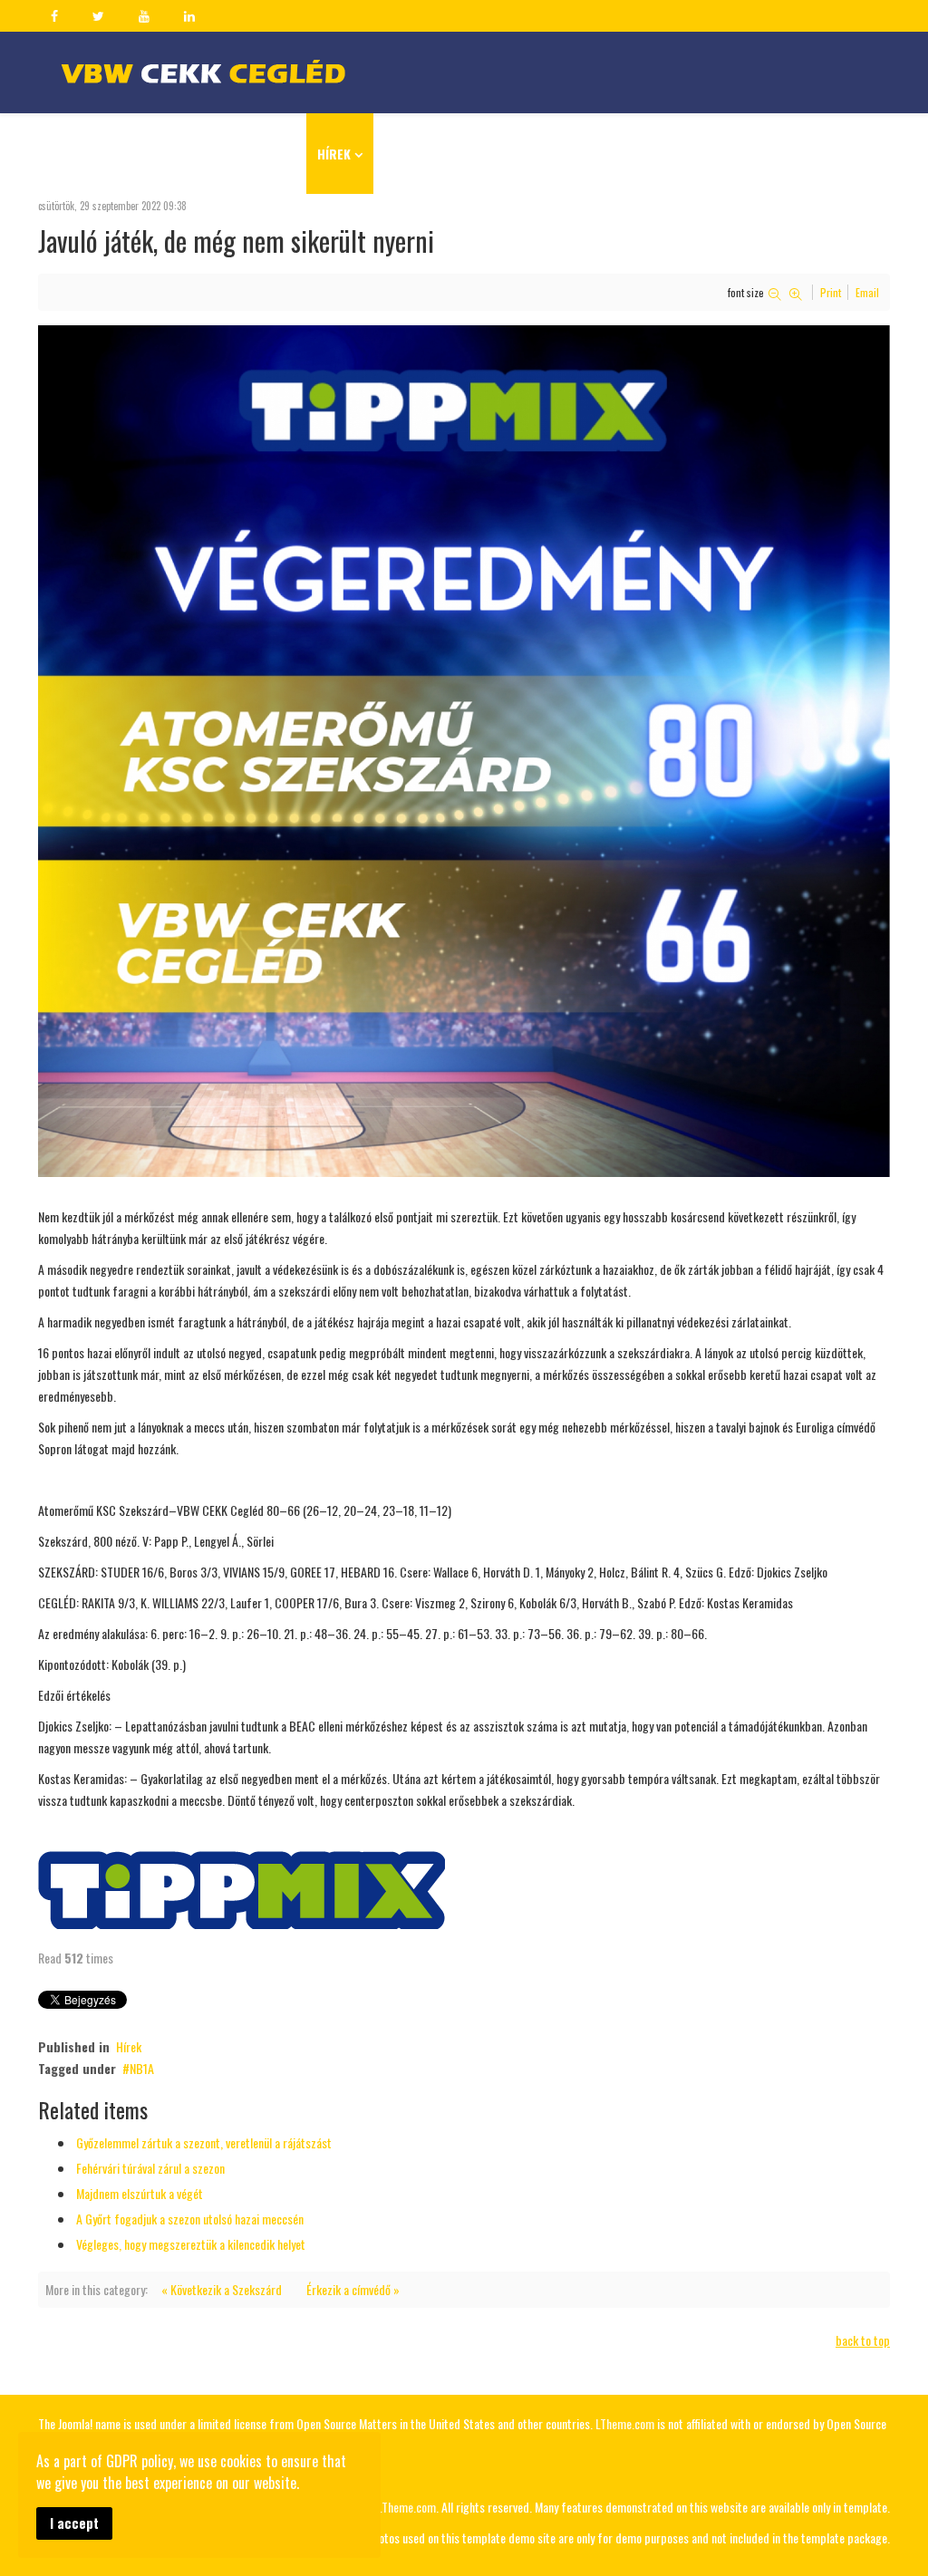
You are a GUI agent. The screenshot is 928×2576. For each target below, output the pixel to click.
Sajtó (734, 154)
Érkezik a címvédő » (353, 2289)
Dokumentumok (638, 154)
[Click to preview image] (464, 751)
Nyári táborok (428, 154)
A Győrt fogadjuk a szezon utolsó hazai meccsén (190, 2219)
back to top (863, 2340)
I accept (74, 2523)
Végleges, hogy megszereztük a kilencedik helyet (191, 2244)
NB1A (142, 2068)
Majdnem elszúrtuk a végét (140, 2193)
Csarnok (532, 154)
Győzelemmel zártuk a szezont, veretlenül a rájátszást (204, 2142)
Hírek (334, 154)
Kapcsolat (817, 154)
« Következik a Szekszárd (222, 2289)
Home (280, 154)
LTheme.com (625, 2423)
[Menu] (882, 153)
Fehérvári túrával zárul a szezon (150, 2168)
